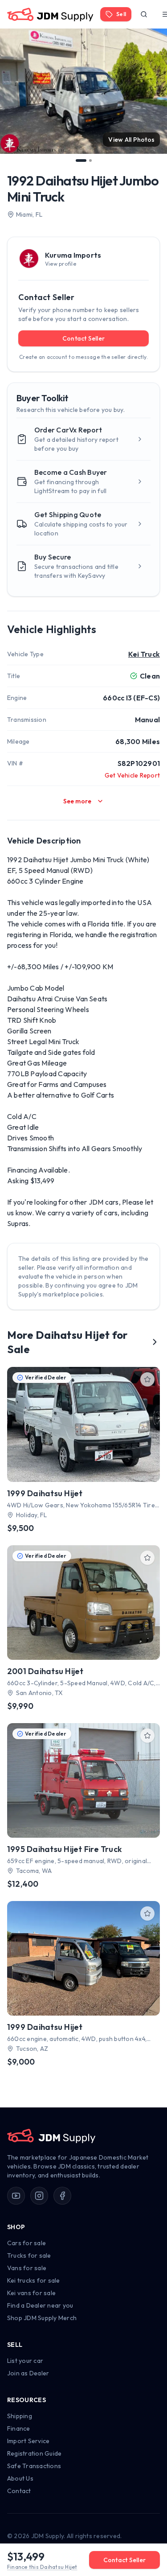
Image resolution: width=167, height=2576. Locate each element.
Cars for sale (26, 2243)
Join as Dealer (28, 2373)
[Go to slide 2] (90, 160)
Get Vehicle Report (132, 775)
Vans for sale (27, 2268)
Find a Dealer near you (40, 2305)
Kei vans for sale (31, 2293)
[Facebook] (62, 2196)
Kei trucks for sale (34, 2280)
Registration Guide (34, 2453)
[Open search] (144, 14)
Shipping (20, 2416)
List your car (25, 2361)
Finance (19, 2428)
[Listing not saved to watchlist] (147, 1379)
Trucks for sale (29, 2255)
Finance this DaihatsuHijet (42, 2567)
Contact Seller (83, 338)
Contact (19, 2491)
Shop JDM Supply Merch (42, 2318)
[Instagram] (39, 2196)
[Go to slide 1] (81, 160)
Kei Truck (144, 654)
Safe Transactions (34, 2466)
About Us (20, 2478)
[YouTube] (16, 2196)
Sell (121, 14)
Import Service (28, 2441)
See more (77, 801)
